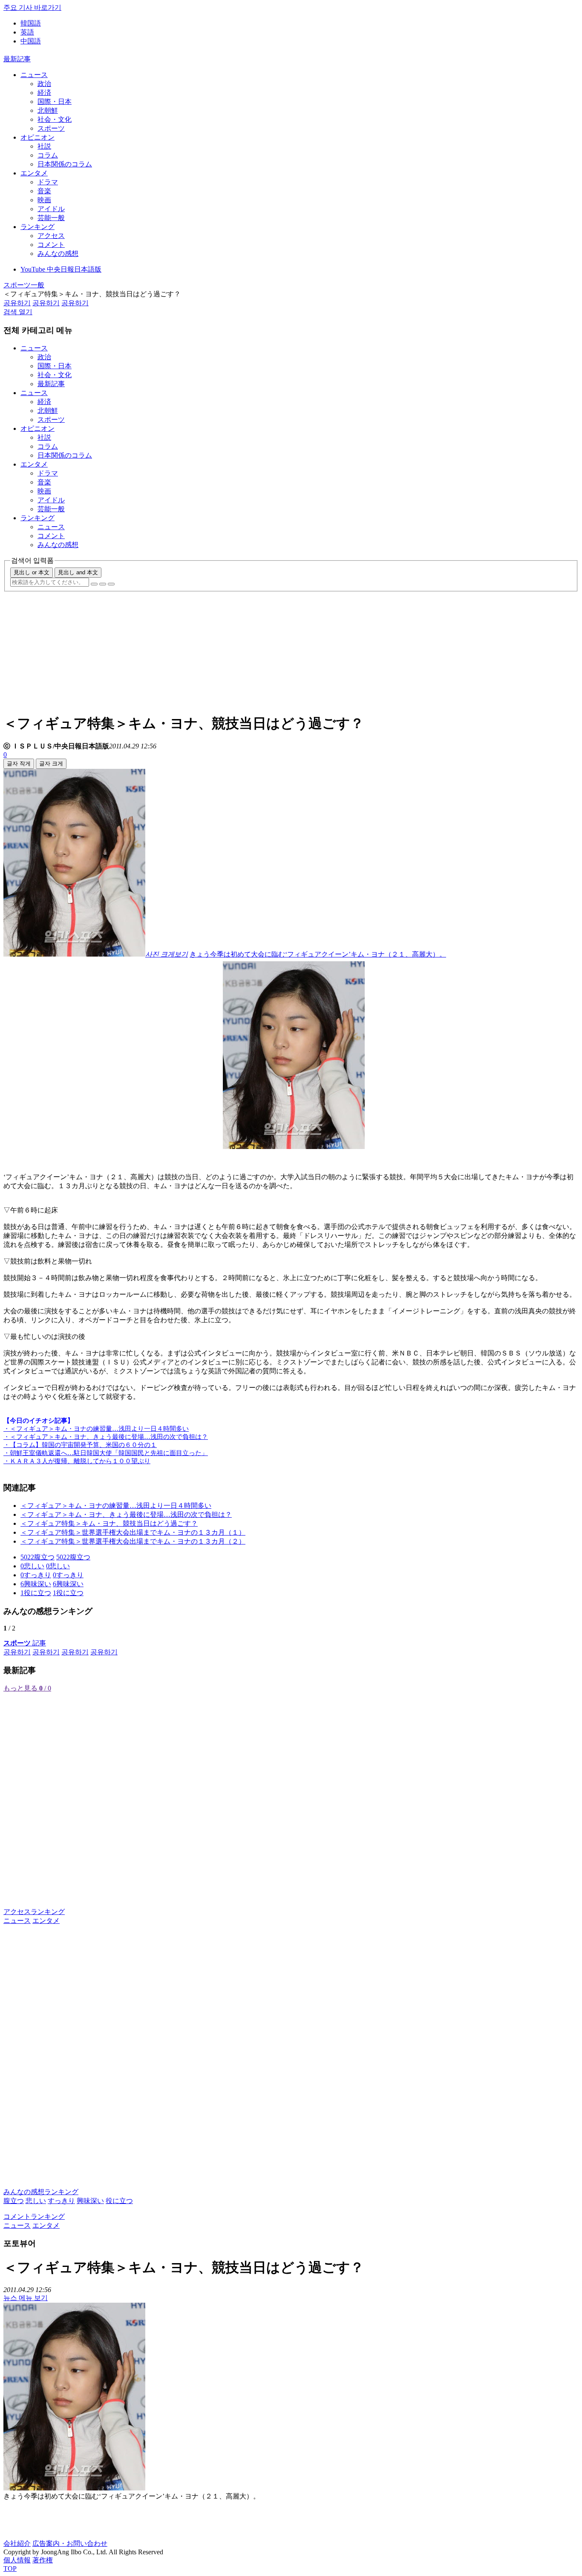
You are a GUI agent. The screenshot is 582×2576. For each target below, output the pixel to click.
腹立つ (14, 2201)
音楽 (44, 191)
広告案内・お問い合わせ (70, 2543)
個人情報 (17, 2560)
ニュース (34, 75)
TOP (10, 2569)
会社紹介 (17, 2543)
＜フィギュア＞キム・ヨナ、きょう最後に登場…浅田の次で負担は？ (126, 1514)
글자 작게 (19, 764)
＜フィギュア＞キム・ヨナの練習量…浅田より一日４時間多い (116, 1506)
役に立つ (119, 2201)
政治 (44, 84)
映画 (44, 200)
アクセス (51, 236)
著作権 (43, 2560)
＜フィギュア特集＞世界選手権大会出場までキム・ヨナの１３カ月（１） (133, 1532)
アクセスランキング (34, 1912)
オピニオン (37, 137)
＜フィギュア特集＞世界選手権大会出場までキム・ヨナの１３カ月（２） (133, 1541)
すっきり (61, 2201)
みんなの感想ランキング (41, 2192)
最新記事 (17, 59)
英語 (27, 32)
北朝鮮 (48, 110)
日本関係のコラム (65, 164)
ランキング (37, 227)
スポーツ (51, 128)
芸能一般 (51, 218)
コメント (51, 245)
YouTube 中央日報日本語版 (61, 269)
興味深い (90, 2201)
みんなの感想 (58, 254)
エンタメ (34, 173)
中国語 (31, 41)
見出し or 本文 (32, 572)
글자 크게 (51, 764)
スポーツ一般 (24, 285)
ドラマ (48, 182)
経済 (44, 93)
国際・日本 (55, 102)
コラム (48, 155)
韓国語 (31, 23)
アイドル (51, 209)
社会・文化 (55, 119)
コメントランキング (34, 2216)
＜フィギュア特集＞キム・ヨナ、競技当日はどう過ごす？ (109, 1523)
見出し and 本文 (78, 572)
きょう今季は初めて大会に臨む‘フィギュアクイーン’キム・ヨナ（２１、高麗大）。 (318, 954)
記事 (25, 1643)
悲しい (36, 2201)
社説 (44, 146)
